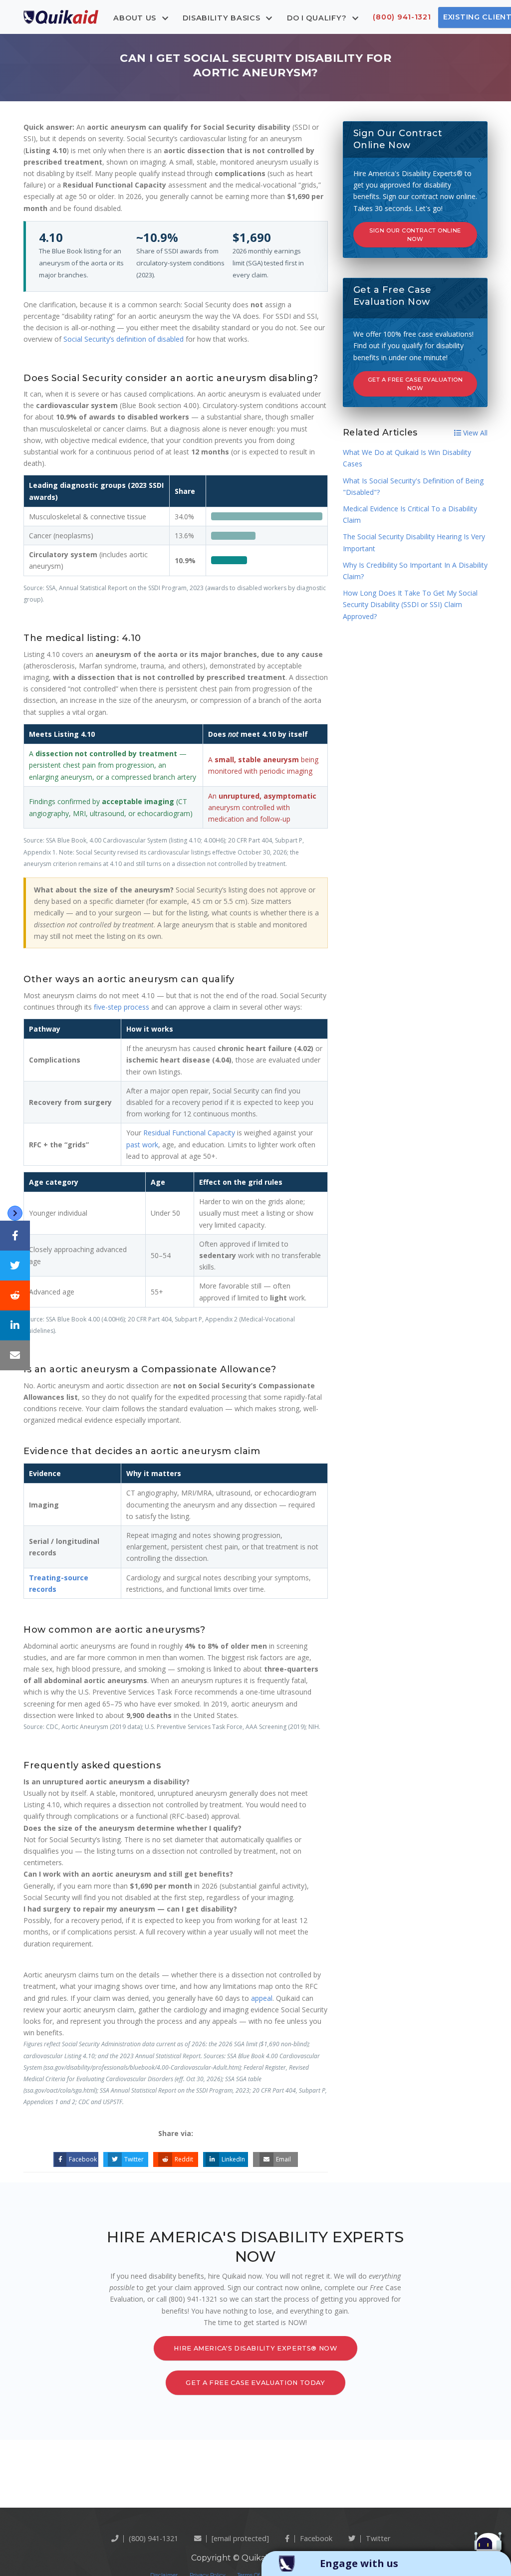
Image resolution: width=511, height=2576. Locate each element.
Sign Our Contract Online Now (415, 235)
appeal (262, 1998)
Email (283, 2159)
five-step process (122, 1007)
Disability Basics (223, 17)
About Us (136, 17)
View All (474, 433)
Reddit (184, 2159)
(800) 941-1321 (402, 17)
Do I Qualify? (318, 17)
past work (142, 1145)
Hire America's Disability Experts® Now (255, 2348)
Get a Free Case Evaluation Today (255, 2383)
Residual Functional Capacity (189, 1133)
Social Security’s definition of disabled (124, 339)
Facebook (83, 2159)
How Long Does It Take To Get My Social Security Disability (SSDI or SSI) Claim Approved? (410, 604)
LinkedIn (233, 2159)
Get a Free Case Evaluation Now (415, 384)
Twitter (134, 2159)
